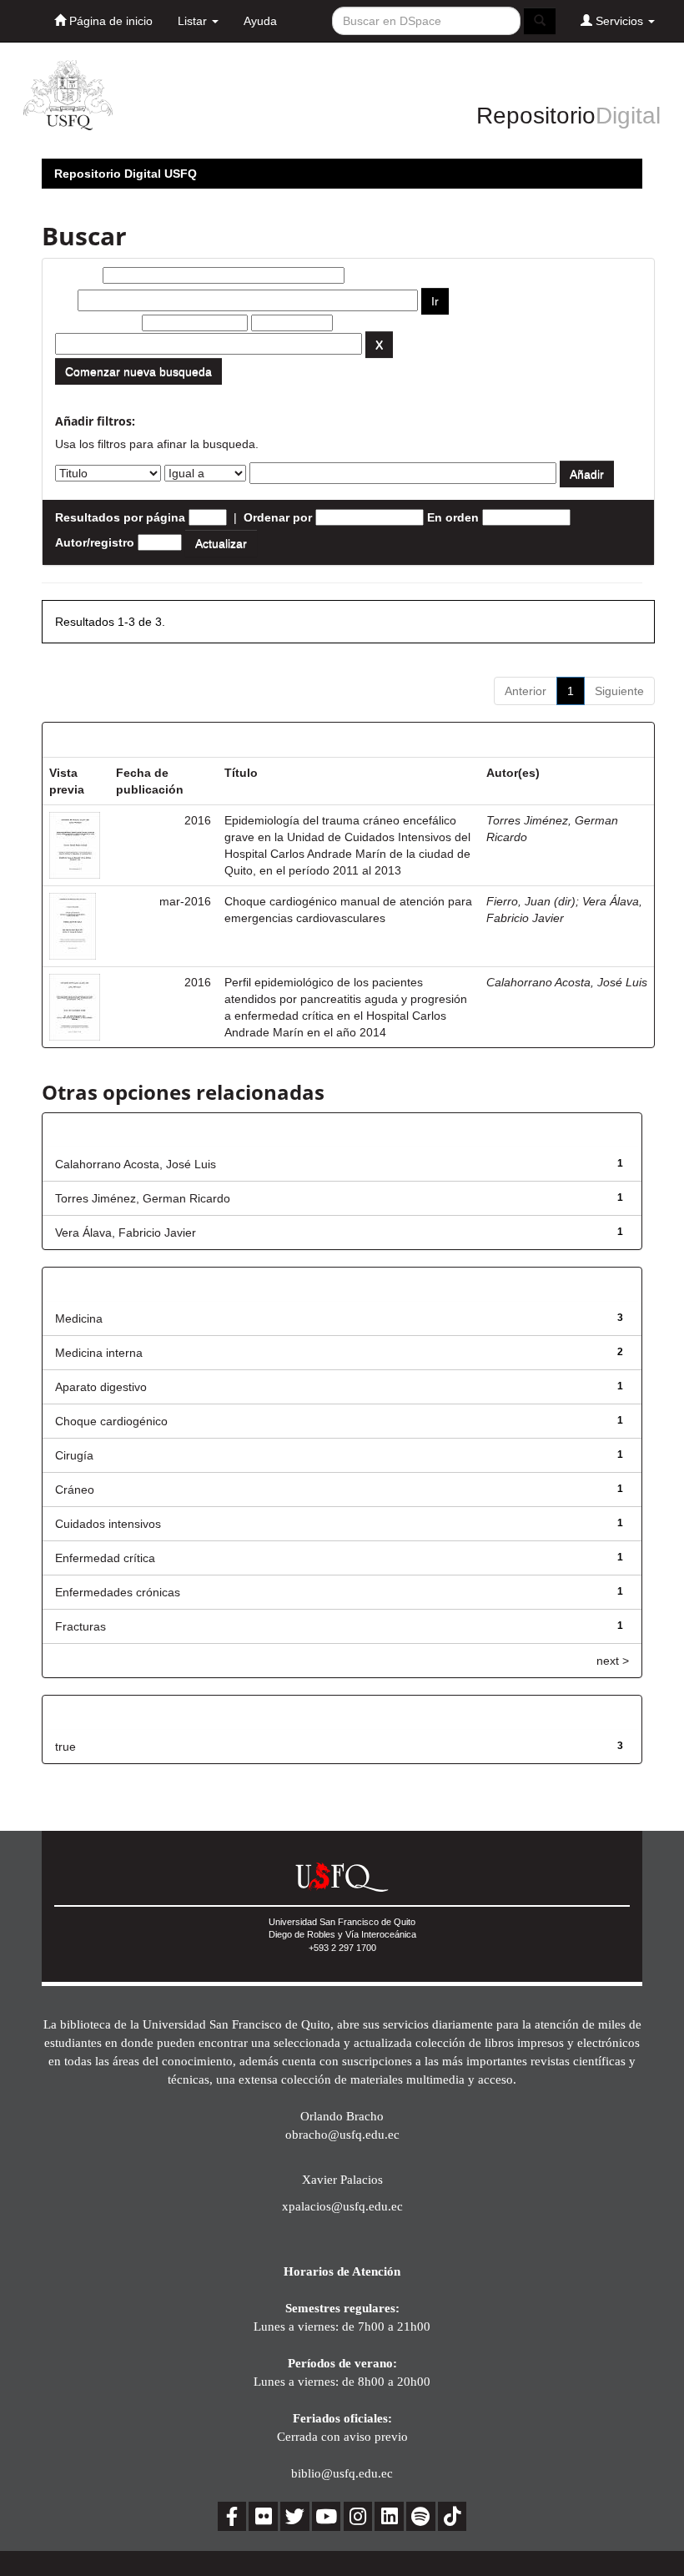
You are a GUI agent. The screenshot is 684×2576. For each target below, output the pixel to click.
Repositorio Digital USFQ (126, 174)
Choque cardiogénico (111, 1421)
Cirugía (74, 1455)
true (65, 1747)
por (65, 300)
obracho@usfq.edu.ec (342, 2134)
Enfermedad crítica (105, 1558)
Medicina (79, 1318)
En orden (453, 517)
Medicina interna (99, 1353)
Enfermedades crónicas (118, 1592)
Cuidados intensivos (108, 1524)
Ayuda (260, 21)
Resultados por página (120, 517)
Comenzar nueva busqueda (138, 371)
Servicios (619, 21)
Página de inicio (109, 21)
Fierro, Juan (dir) (531, 901)
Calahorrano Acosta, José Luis (567, 982)
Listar (194, 21)
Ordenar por (278, 517)
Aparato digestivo (101, 1387)
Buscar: (77, 275)
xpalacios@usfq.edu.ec (342, 2206)
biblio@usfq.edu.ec (342, 2473)
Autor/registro (95, 542)
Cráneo (75, 1490)
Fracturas (80, 1626)
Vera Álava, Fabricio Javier (126, 1233)
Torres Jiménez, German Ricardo (143, 1198)
